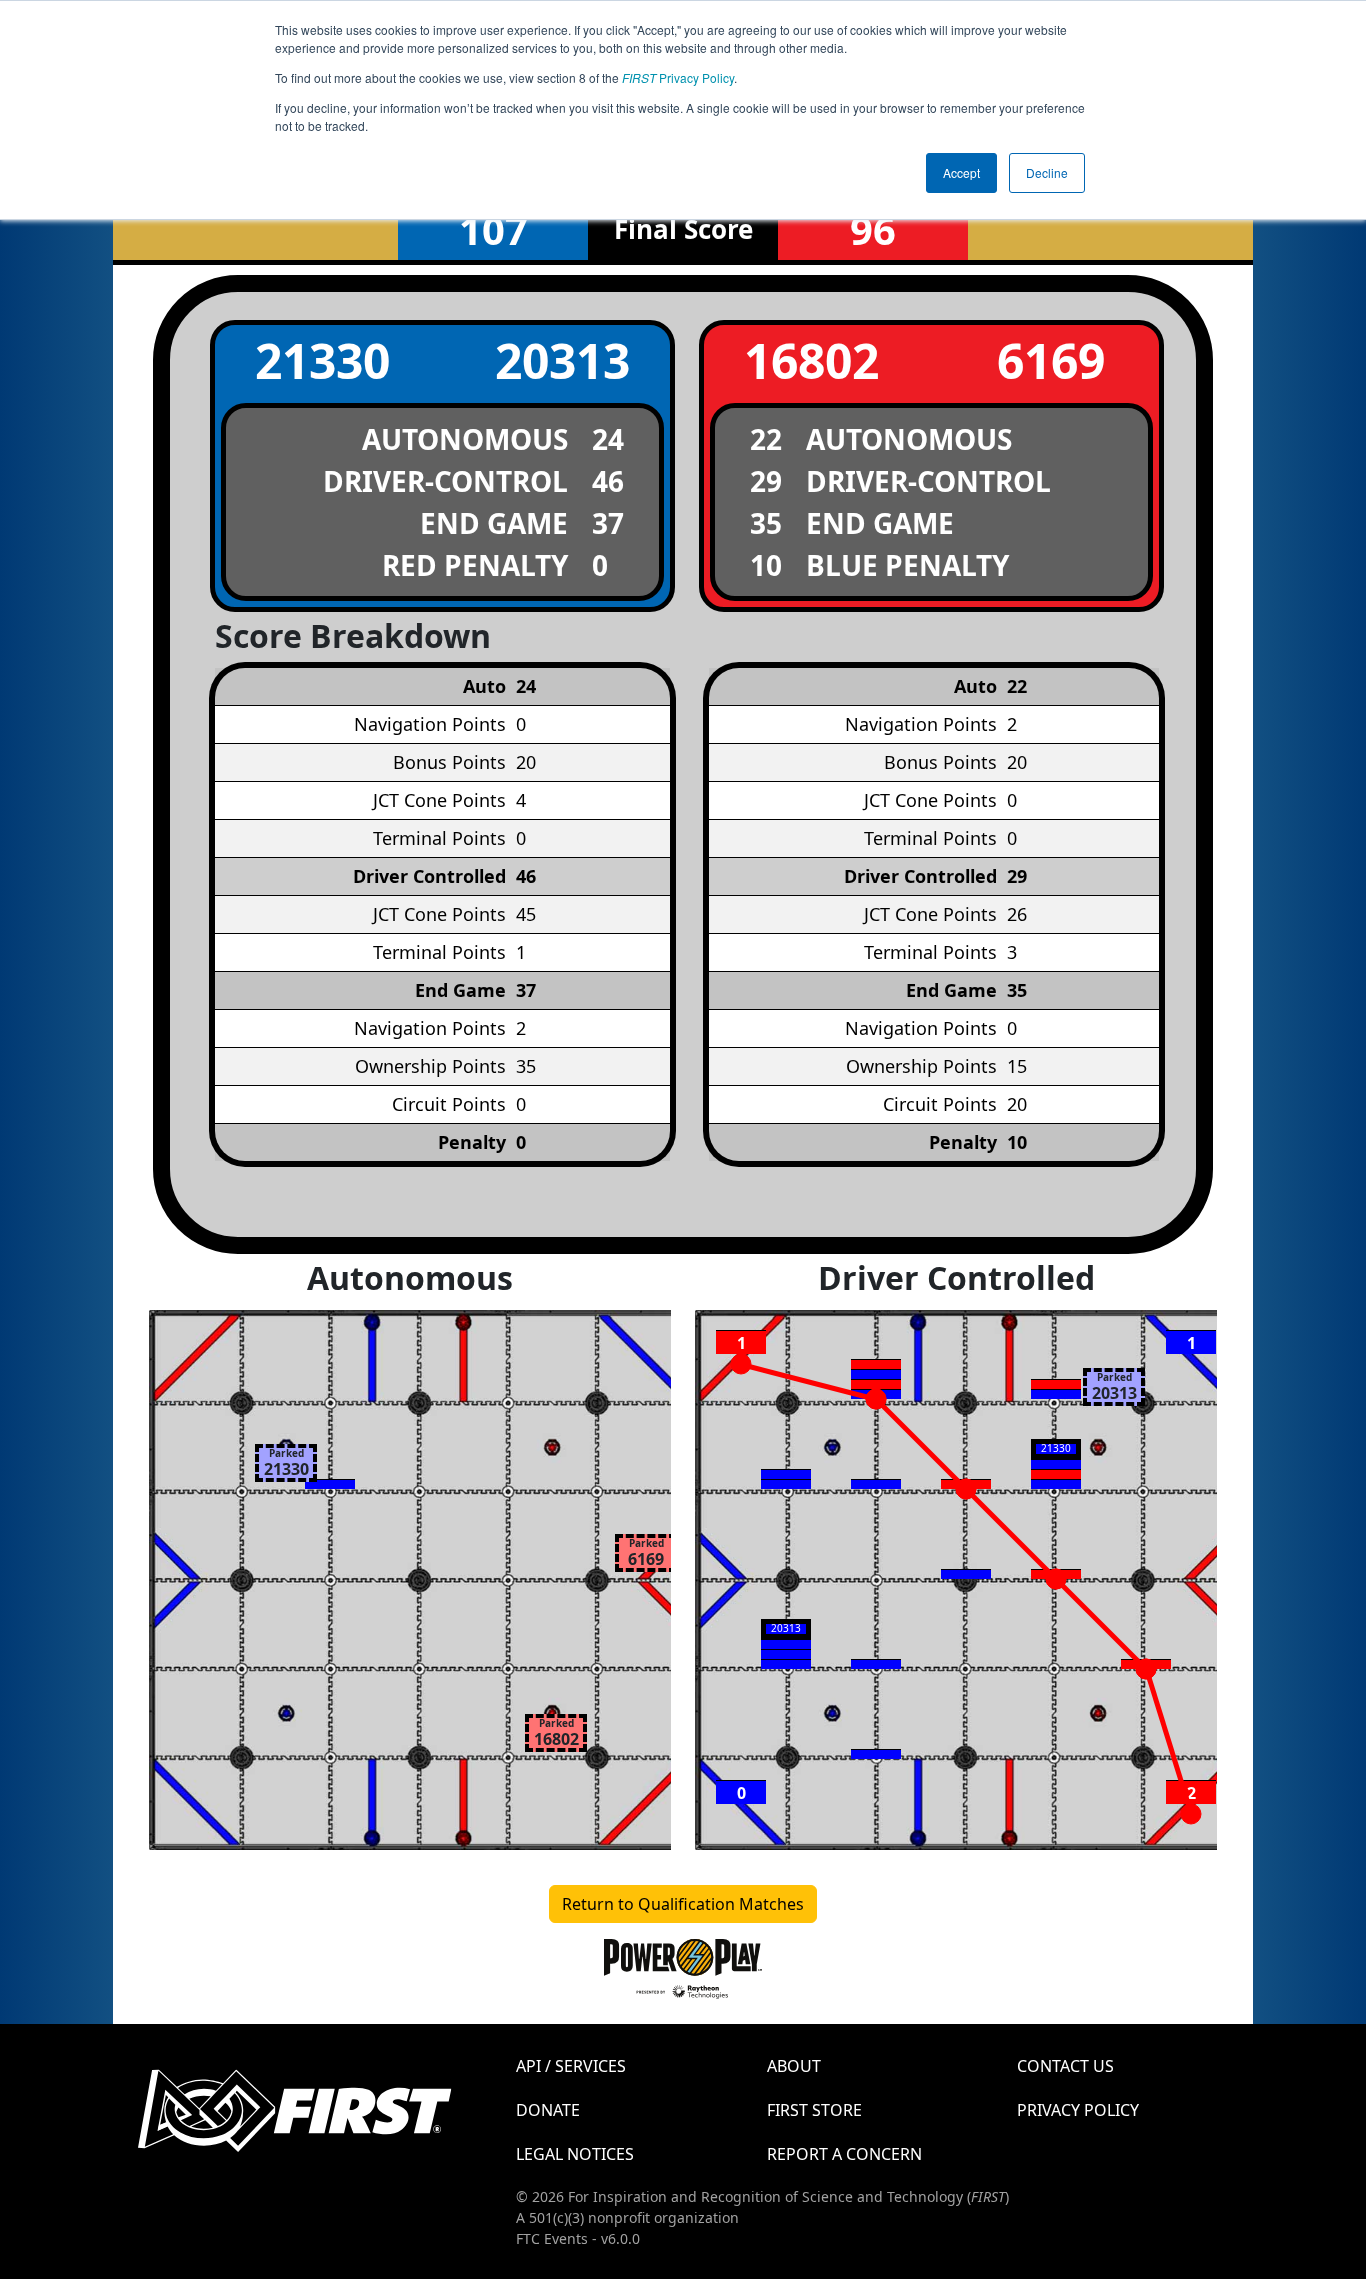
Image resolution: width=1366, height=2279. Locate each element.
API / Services (571, 2066)
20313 (562, 360)
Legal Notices (575, 2154)
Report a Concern (844, 2154)
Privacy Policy (678, 77)
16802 (811, 360)
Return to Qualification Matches (683, 1904)
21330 (322, 360)
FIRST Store (814, 2110)
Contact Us (1065, 2066)
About (794, 2066)
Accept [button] (961, 172)
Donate (548, 2110)
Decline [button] (1047, 172)
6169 (1051, 360)
